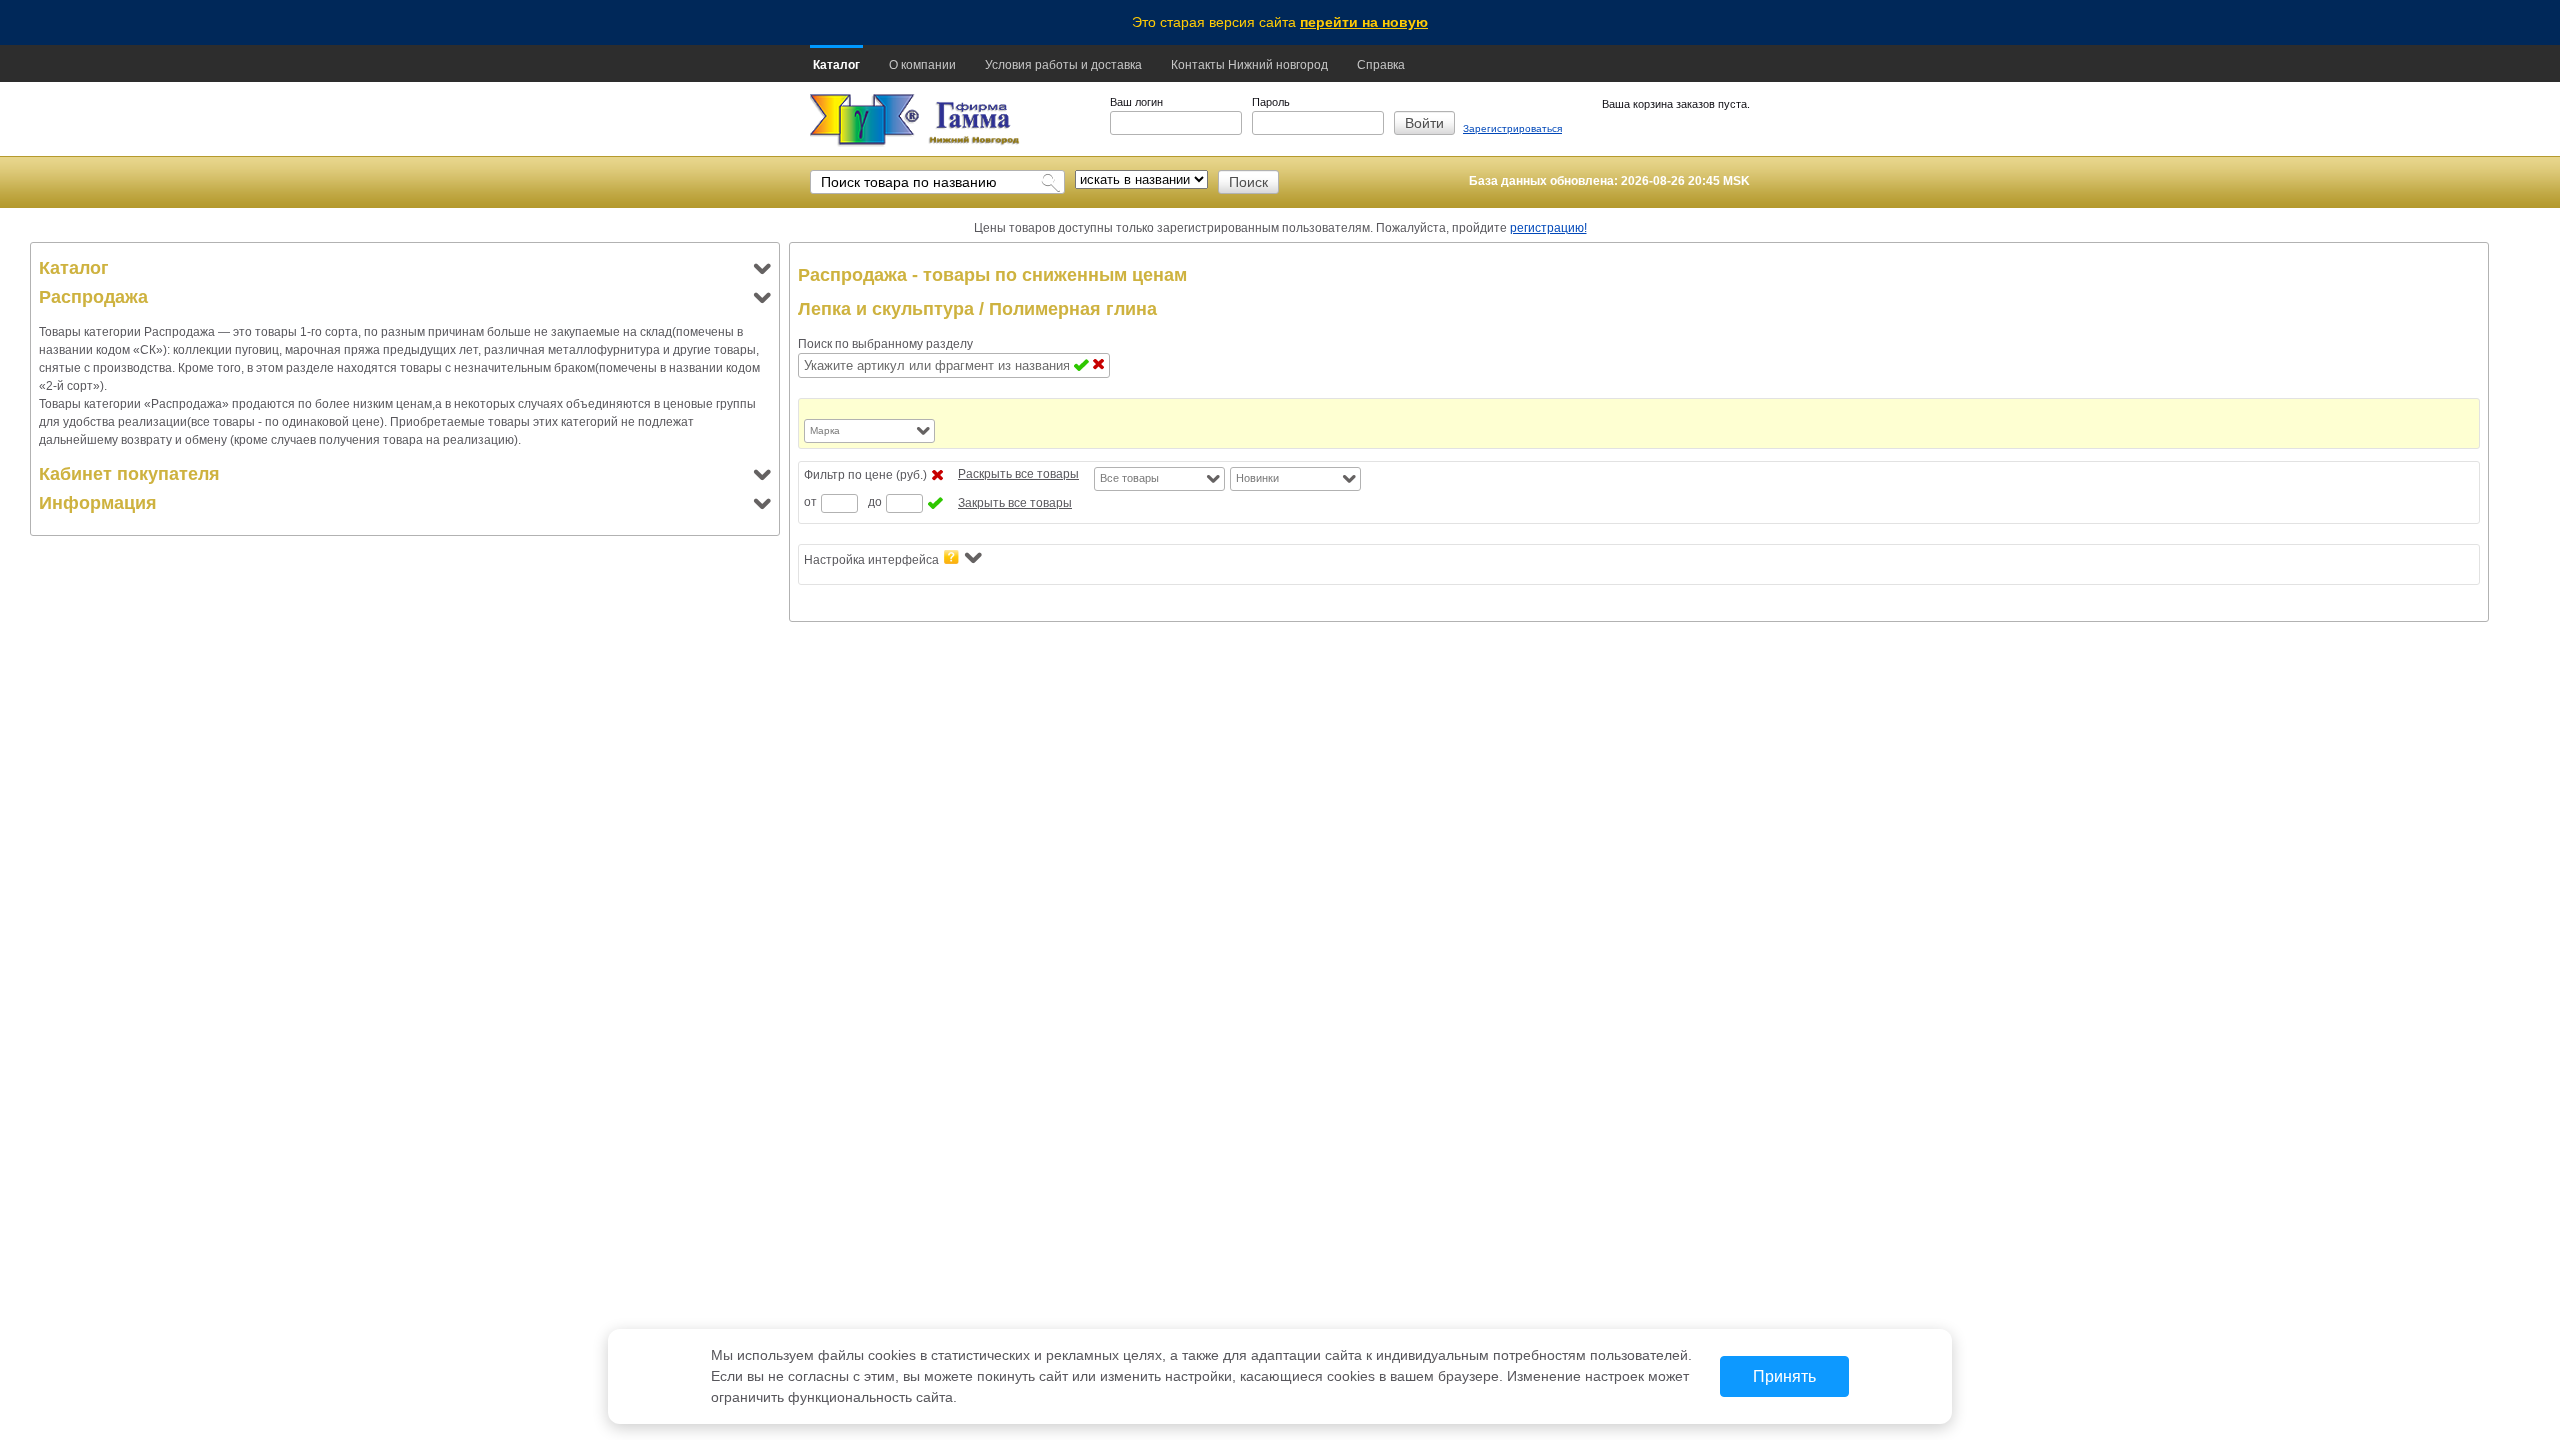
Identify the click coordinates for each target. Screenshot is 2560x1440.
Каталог (836, 65)
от (810, 502)
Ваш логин (1136, 102)
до (875, 502)
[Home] (864, 120)
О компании (922, 65)
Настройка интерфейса (871, 560)
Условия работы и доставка (1063, 65)
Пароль (1271, 102)
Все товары (1129, 478)
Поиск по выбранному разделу (885, 344)
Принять (1784, 1376)
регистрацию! (1548, 228)
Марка (825, 430)
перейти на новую (1364, 22)
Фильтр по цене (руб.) (865, 475)
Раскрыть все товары (1018, 474)
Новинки (1257, 478)
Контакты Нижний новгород (1249, 65)
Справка (1381, 65)
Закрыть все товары (1015, 503)
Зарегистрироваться (1512, 128)
